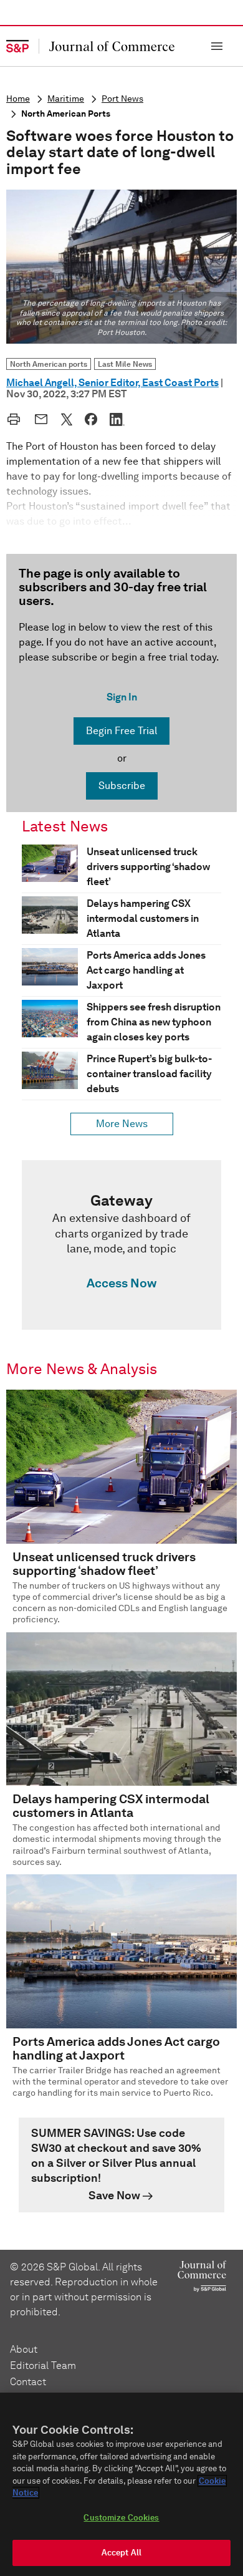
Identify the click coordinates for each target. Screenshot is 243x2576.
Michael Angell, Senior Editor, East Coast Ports (112, 383)
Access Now (121, 1283)
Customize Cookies (121, 2518)
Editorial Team (43, 2365)
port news (122, 99)
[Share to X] (67, 419)
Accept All (121, 2553)
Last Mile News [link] (125, 364)
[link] (121, 1245)
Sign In (122, 697)
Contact (28, 2382)
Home (18, 99)
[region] (121, 2484)
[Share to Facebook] (91, 419)
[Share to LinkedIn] (117, 419)
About (24, 2349)
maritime (66, 99)
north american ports (66, 114)
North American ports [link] (49, 364)
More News (122, 1124)
